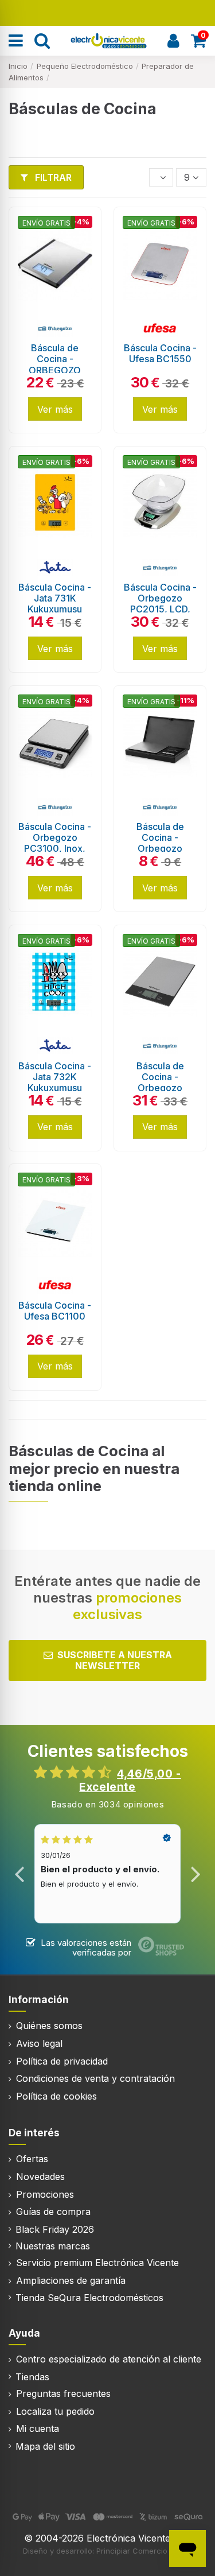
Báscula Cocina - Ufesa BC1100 (55, 1311)
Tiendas (32, 2377)
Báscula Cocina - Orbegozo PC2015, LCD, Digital (160, 604)
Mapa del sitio (45, 2446)
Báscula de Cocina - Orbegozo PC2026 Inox (160, 1083)
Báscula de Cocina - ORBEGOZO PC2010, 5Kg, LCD (55, 370)
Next (195, 1874)
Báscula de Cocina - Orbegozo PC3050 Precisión (160, 849)
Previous (20, 1874)
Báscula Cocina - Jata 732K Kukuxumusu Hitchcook (55, 1083)
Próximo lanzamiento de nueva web (107, 12)
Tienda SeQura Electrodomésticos (89, 2298)
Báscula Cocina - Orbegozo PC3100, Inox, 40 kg (55, 843)
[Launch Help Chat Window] (187, 2548)
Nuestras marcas (53, 2246)
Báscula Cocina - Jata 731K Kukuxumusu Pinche (55, 604)
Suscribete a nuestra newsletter (115, 1660)
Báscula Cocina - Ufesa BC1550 (160, 353)
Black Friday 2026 (55, 2229)
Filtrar (52, 177)
